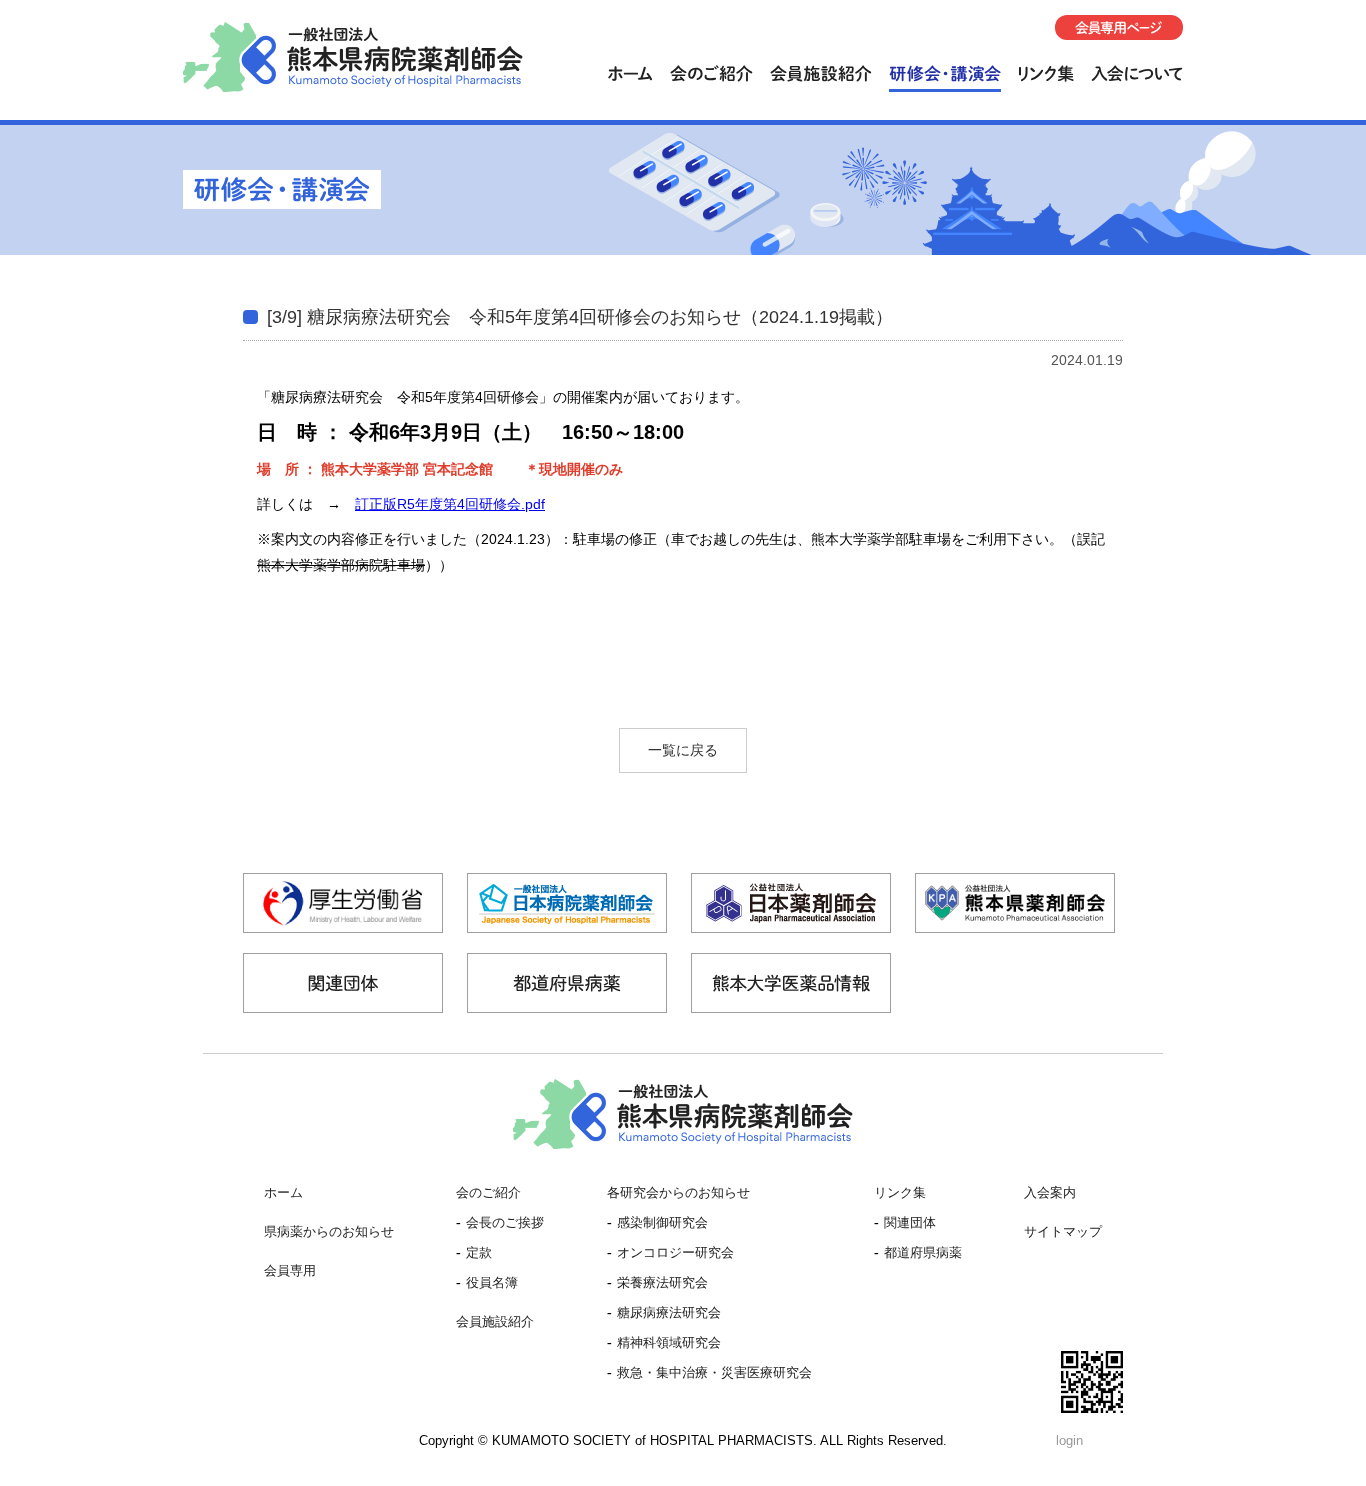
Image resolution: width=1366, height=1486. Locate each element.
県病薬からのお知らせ (329, 1232)
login (1069, 1441)
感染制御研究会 (662, 1223)
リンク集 (900, 1193)
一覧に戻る (683, 750)
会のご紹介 (488, 1193)
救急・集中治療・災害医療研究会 (714, 1373)
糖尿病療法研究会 (669, 1313)
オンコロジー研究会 (675, 1253)
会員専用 (290, 1271)
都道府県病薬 (923, 1253)
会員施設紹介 (495, 1322)
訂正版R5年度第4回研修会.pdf (450, 504)
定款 (479, 1253)
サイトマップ (1063, 1232)
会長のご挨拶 (505, 1223)
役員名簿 (492, 1283)
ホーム (283, 1193)
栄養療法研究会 (662, 1283)
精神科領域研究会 (669, 1343)
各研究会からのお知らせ (678, 1193)
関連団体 (910, 1223)
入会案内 (1050, 1193)
